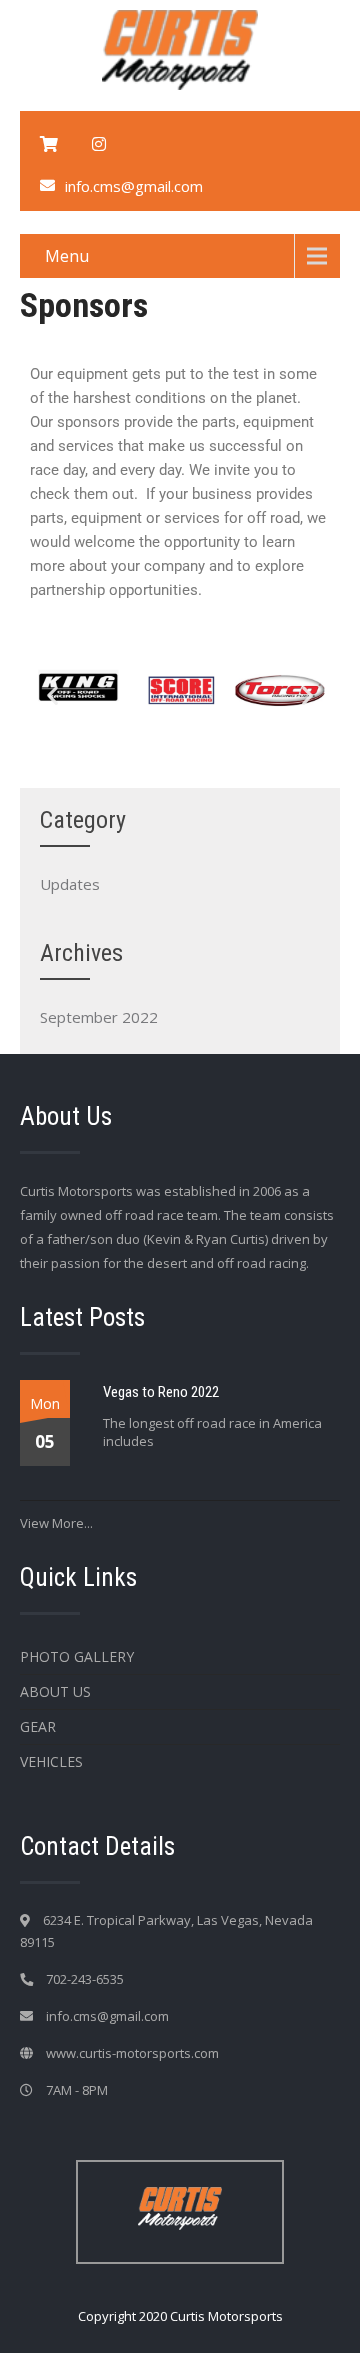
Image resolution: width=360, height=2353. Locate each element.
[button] (52, 695)
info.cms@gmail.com (134, 186)
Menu (67, 256)
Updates (70, 884)
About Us (55, 1691)
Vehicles (51, 1761)
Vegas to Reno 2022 (161, 1392)
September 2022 (99, 1017)
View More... (56, 1523)
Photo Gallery (77, 1656)
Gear (38, 1726)
